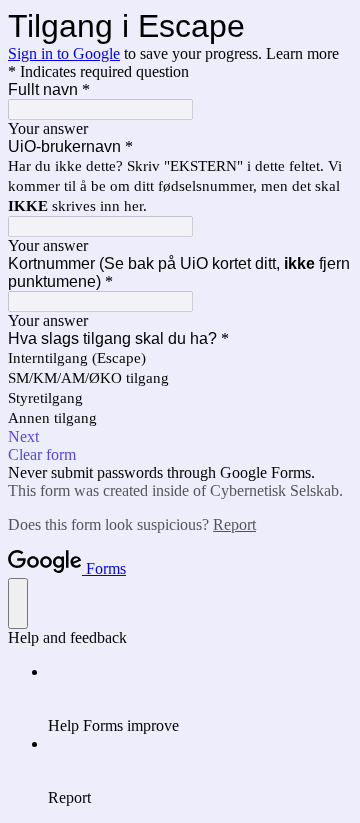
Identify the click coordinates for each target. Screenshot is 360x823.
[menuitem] (200, 699)
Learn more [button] (302, 53)
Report (234, 524)
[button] (180, 437)
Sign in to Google (64, 53)
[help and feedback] (18, 603)
